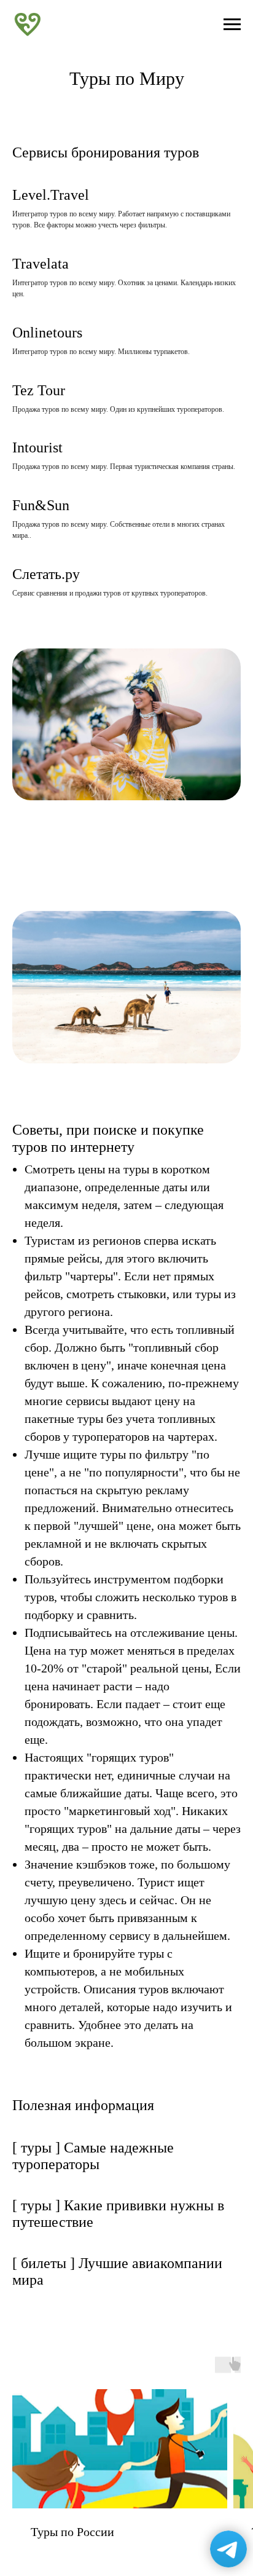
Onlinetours (47, 333)
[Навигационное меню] (232, 25)
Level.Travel (51, 195)
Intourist (37, 447)
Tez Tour (39, 390)
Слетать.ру (46, 574)
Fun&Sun (41, 505)
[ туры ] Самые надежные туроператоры (93, 2156)
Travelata (41, 264)
